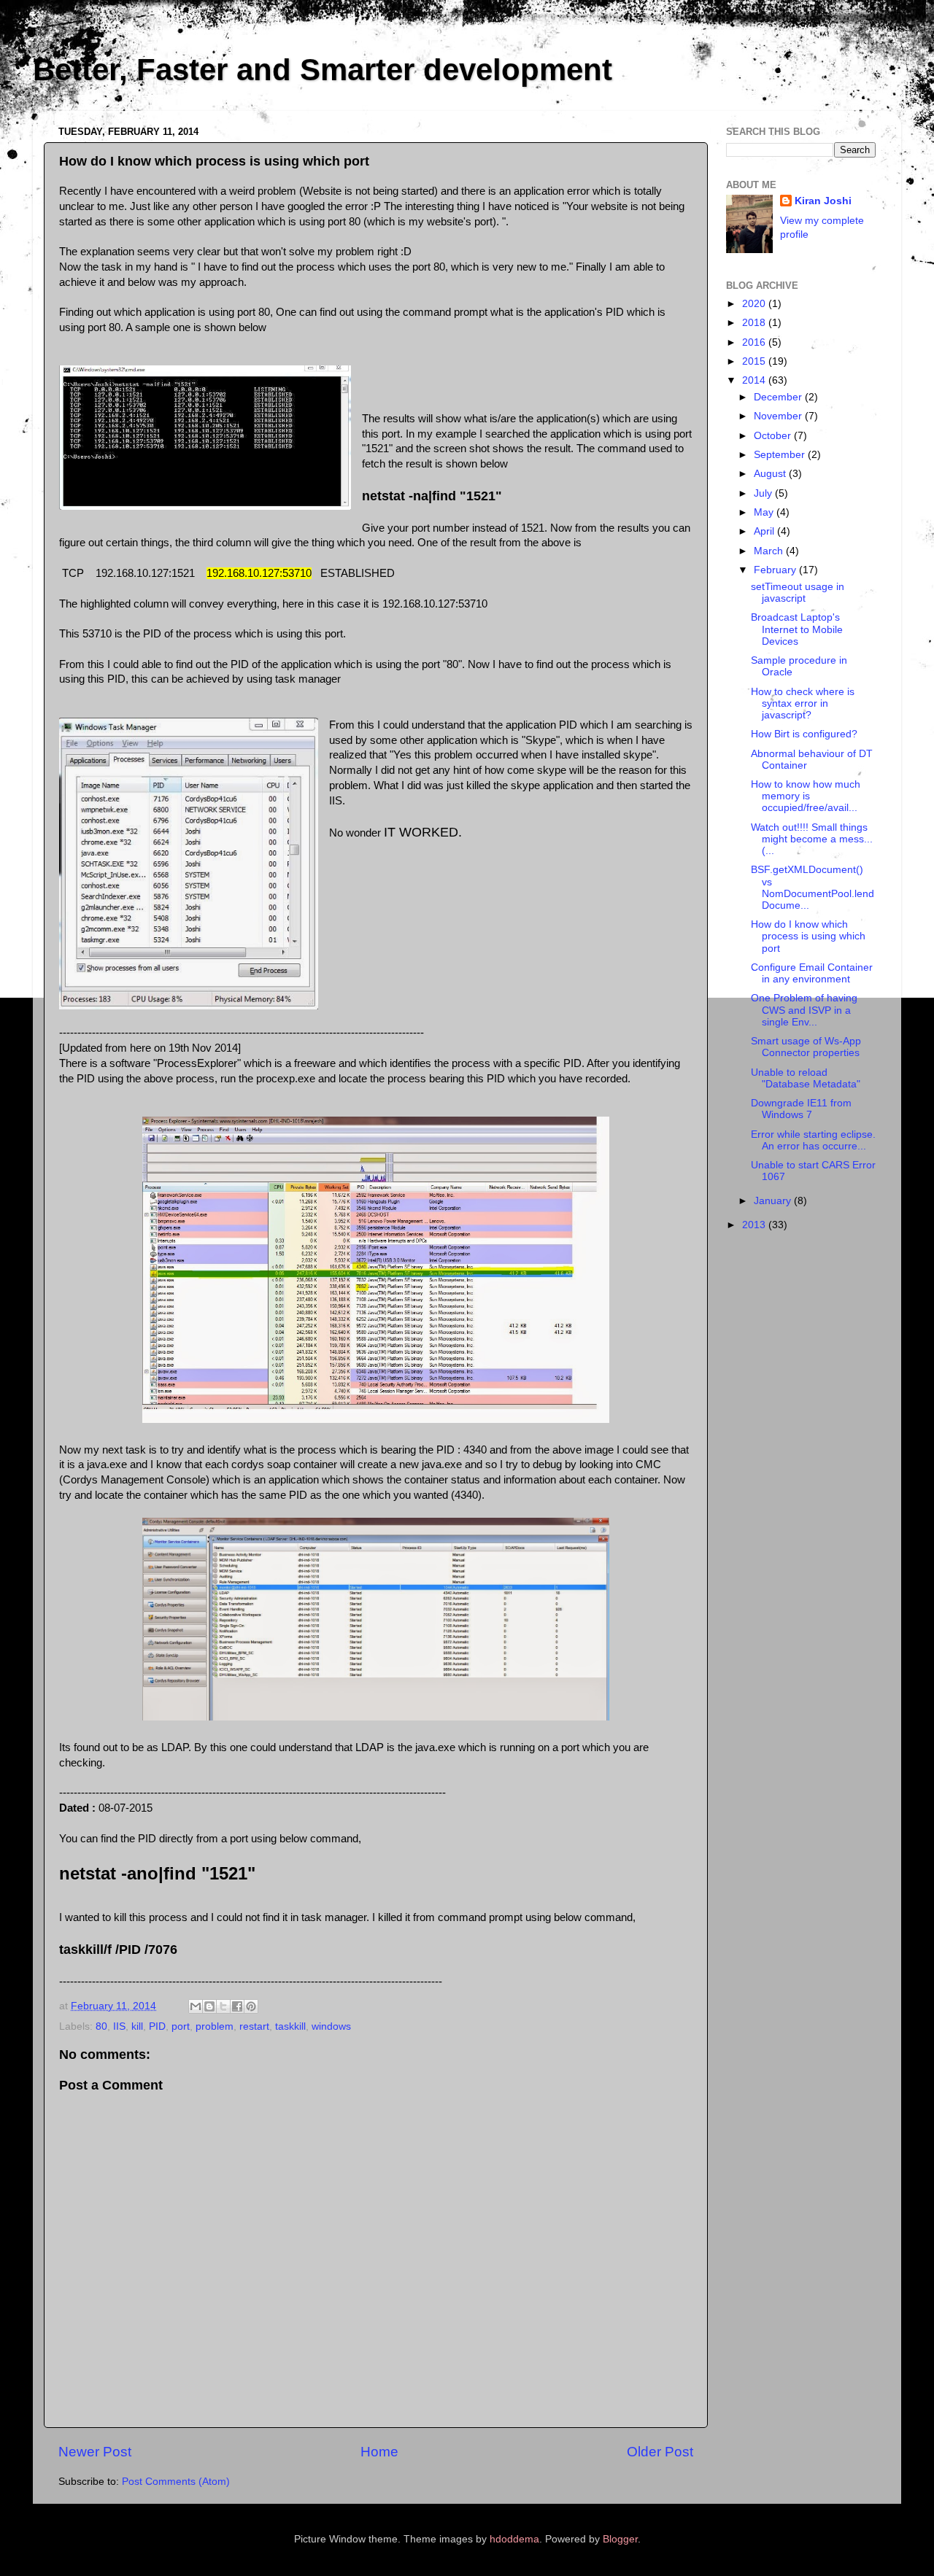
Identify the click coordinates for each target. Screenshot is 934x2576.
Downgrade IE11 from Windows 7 (801, 1109)
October (774, 436)
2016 (755, 342)
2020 (755, 304)
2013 (755, 1225)
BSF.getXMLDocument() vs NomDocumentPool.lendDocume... (813, 888)
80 (101, 2026)
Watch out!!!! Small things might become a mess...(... (812, 839)
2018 (755, 323)
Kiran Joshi (823, 201)
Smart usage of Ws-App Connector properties (806, 1047)
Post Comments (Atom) (176, 2482)
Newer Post (95, 2452)
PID (157, 2026)
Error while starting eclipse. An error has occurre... (813, 1140)
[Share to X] (223, 2006)
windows (331, 2026)
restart (254, 2026)
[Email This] (196, 2006)
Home (379, 2452)
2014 (755, 380)
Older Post (660, 2452)
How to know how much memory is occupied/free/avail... (806, 796)
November (779, 416)
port (181, 2026)
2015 (755, 361)
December (779, 397)
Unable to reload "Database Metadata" (806, 1078)
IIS (119, 2026)
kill (137, 2026)
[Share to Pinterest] (251, 2006)
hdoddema (514, 2539)
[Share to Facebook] (237, 2006)
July (764, 493)
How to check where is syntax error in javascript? (803, 703)
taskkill (290, 2026)
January (774, 1201)
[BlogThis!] (209, 2006)
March (770, 551)
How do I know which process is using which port (808, 936)
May (765, 512)
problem (215, 2026)
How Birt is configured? (804, 734)
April (765, 531)
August (771, 474)
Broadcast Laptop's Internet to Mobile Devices (797, 629)
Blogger (620, 2539)
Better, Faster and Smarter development (323, 70)
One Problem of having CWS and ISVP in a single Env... (804, 1010)
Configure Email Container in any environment (812, 973)
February (776, 570)
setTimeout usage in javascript (798, 593)
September (781, 455)
